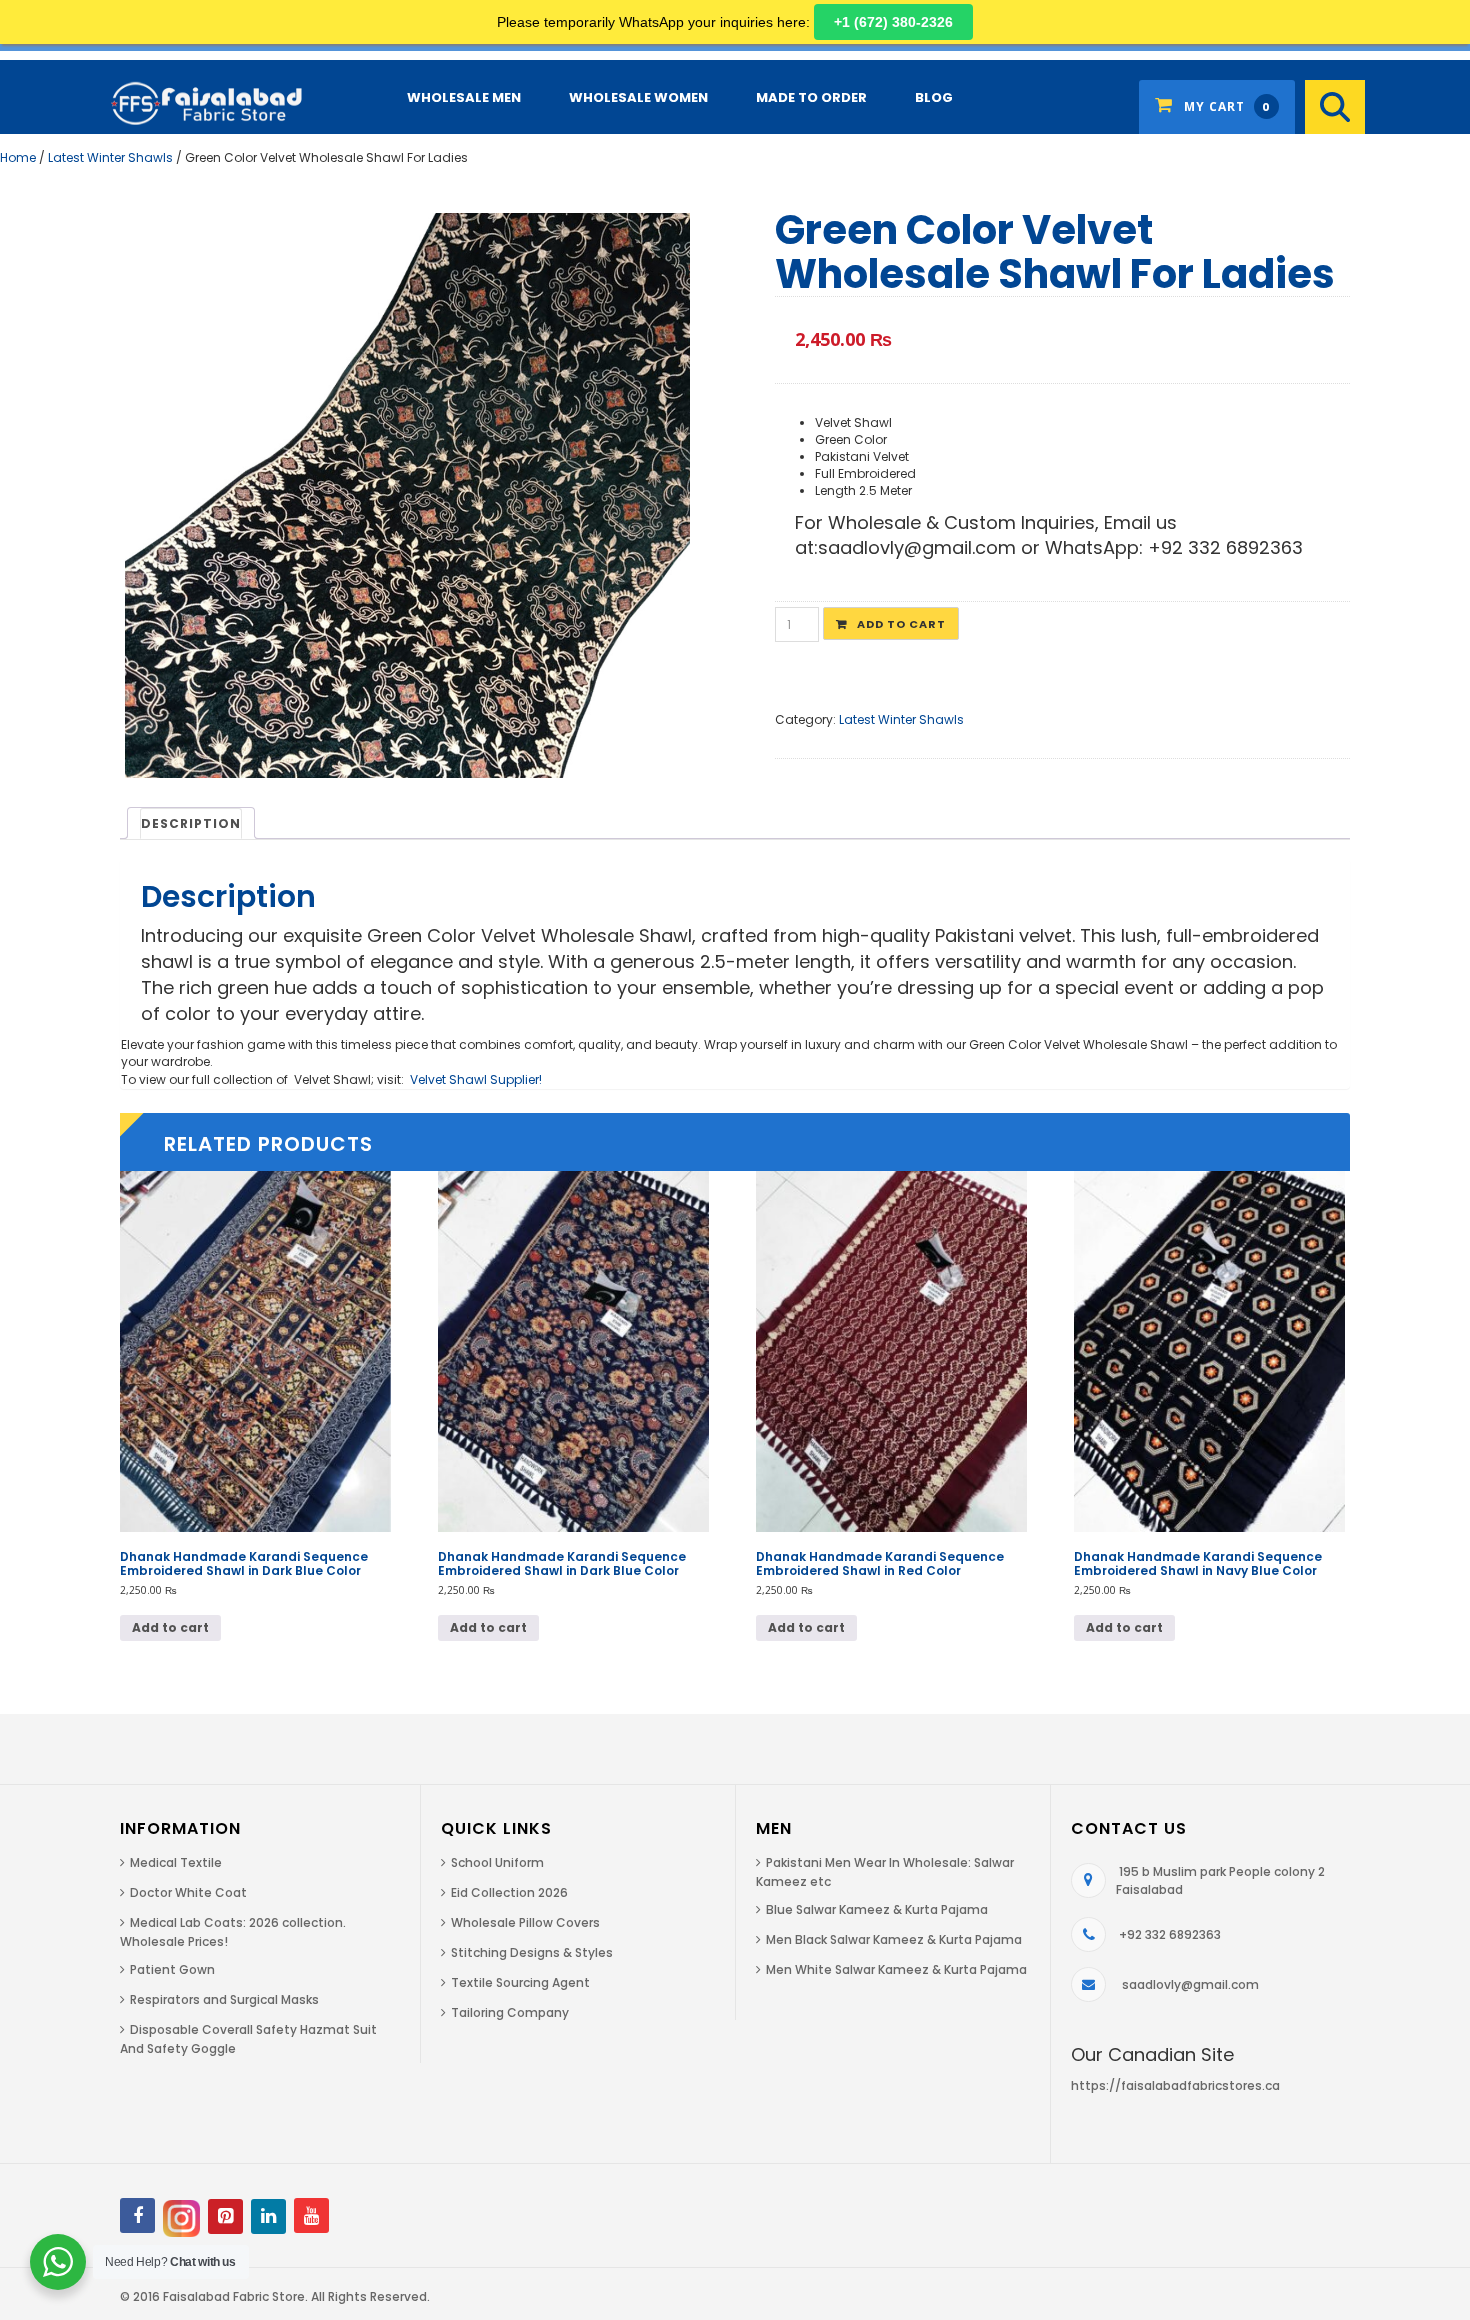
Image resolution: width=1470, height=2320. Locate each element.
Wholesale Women (638, 97)
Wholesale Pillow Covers (525, 1922)
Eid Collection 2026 (509, 1892)
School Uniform (497, 1862)
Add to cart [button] (170, 1627)
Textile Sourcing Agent (520, 1982)
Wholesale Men (464, 97)
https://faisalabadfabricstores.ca (1175, 2085)
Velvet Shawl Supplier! (476, 1079)
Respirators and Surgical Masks (224, 1999)
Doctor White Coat (188, 1892)
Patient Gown (172, 1969)
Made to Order (811, 97)
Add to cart (901, 624)
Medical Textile (176, 1862)
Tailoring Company (510, 2012)
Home (18, 157)
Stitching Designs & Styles (532, 1952)
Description (191, 823)
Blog (934, 97)
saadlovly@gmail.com (1190, 1984)
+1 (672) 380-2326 (893, 22)
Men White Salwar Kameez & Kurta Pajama (896, 1969)
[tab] (191, 823)
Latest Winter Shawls (110, 157)
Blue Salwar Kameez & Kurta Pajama (877, 1909)
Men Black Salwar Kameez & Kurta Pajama (894, 1939)
